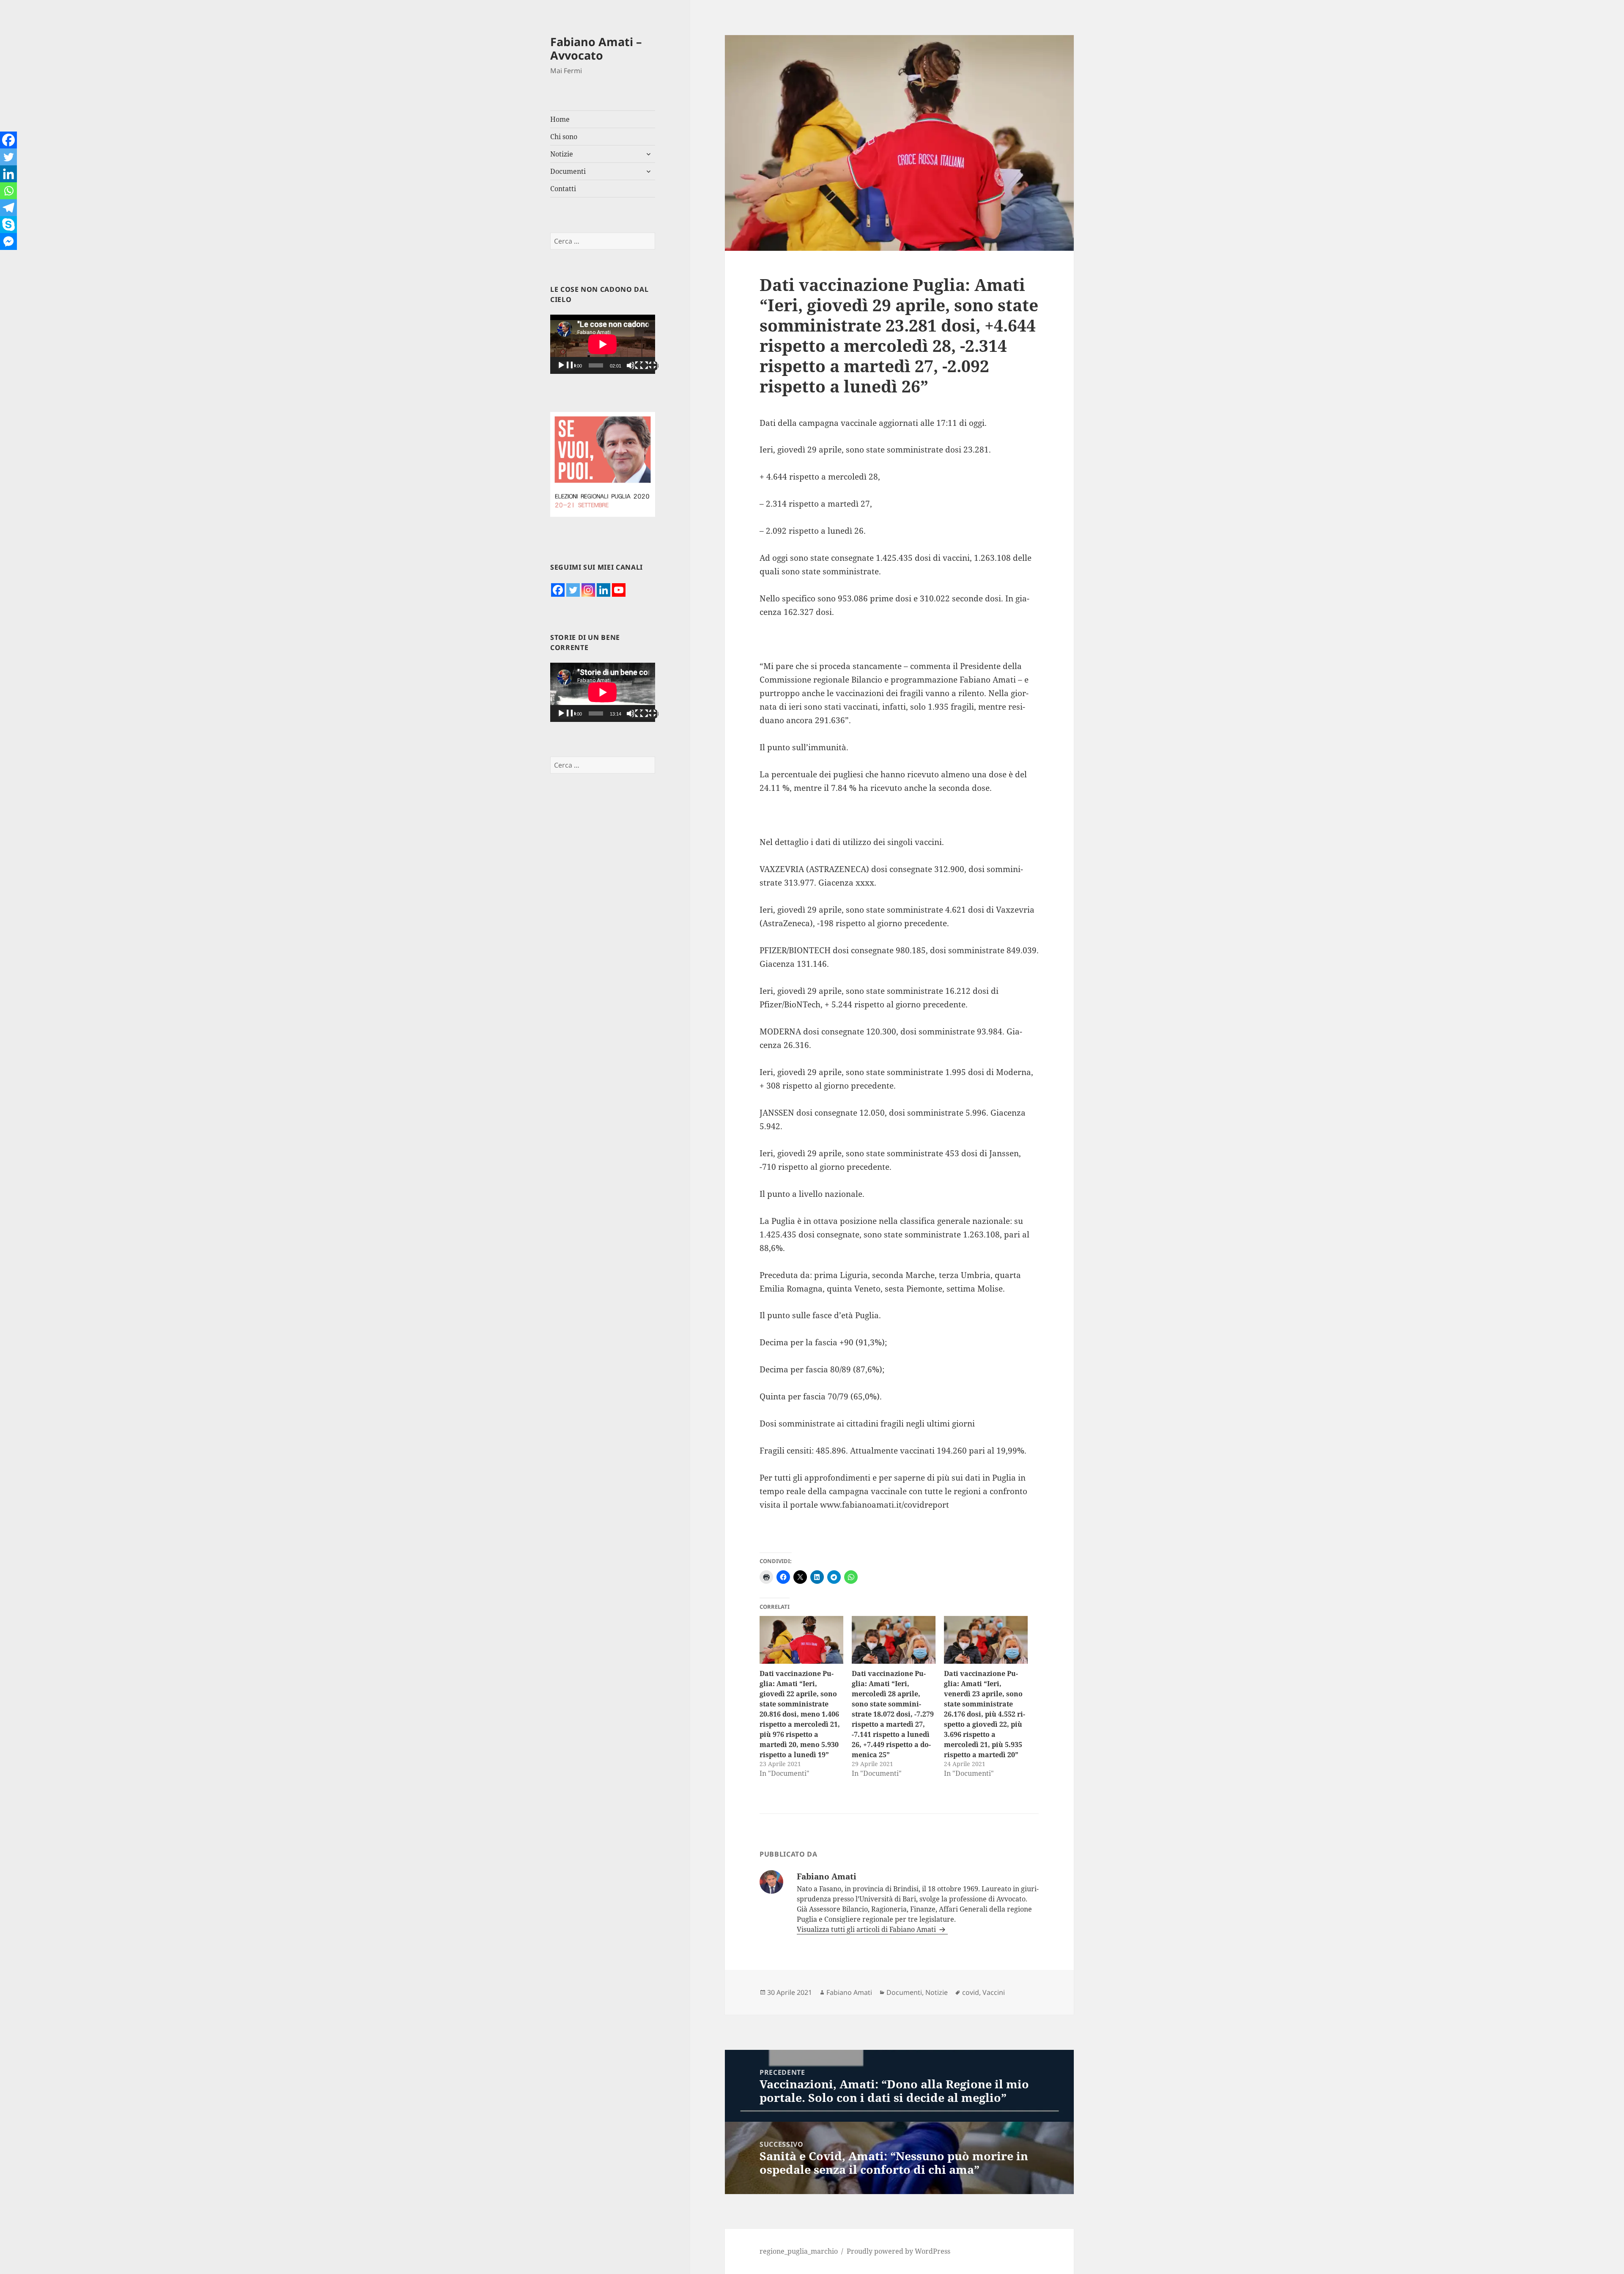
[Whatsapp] (8, 191)
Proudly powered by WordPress (898, 2251)
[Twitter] (573, 590)
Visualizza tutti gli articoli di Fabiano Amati (867, 1929)
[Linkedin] (604, 590)
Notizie (562, 154)
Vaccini (994, 1992)
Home (560, 119)
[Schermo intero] (649, 366)
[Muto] (636, 366)
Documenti (568, 171)
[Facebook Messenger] (8, 241)
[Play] (566, 366)
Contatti (563, 189)
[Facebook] (558, 590)
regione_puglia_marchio (799, 2251)
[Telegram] (8, 208)
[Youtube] (619, 590)
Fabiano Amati (849, 1992)
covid (971, 1992)
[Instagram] (588, 590)
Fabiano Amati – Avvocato (596, 48)
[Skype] (8, 225)
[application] (603, 344)
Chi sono (564, 137)
